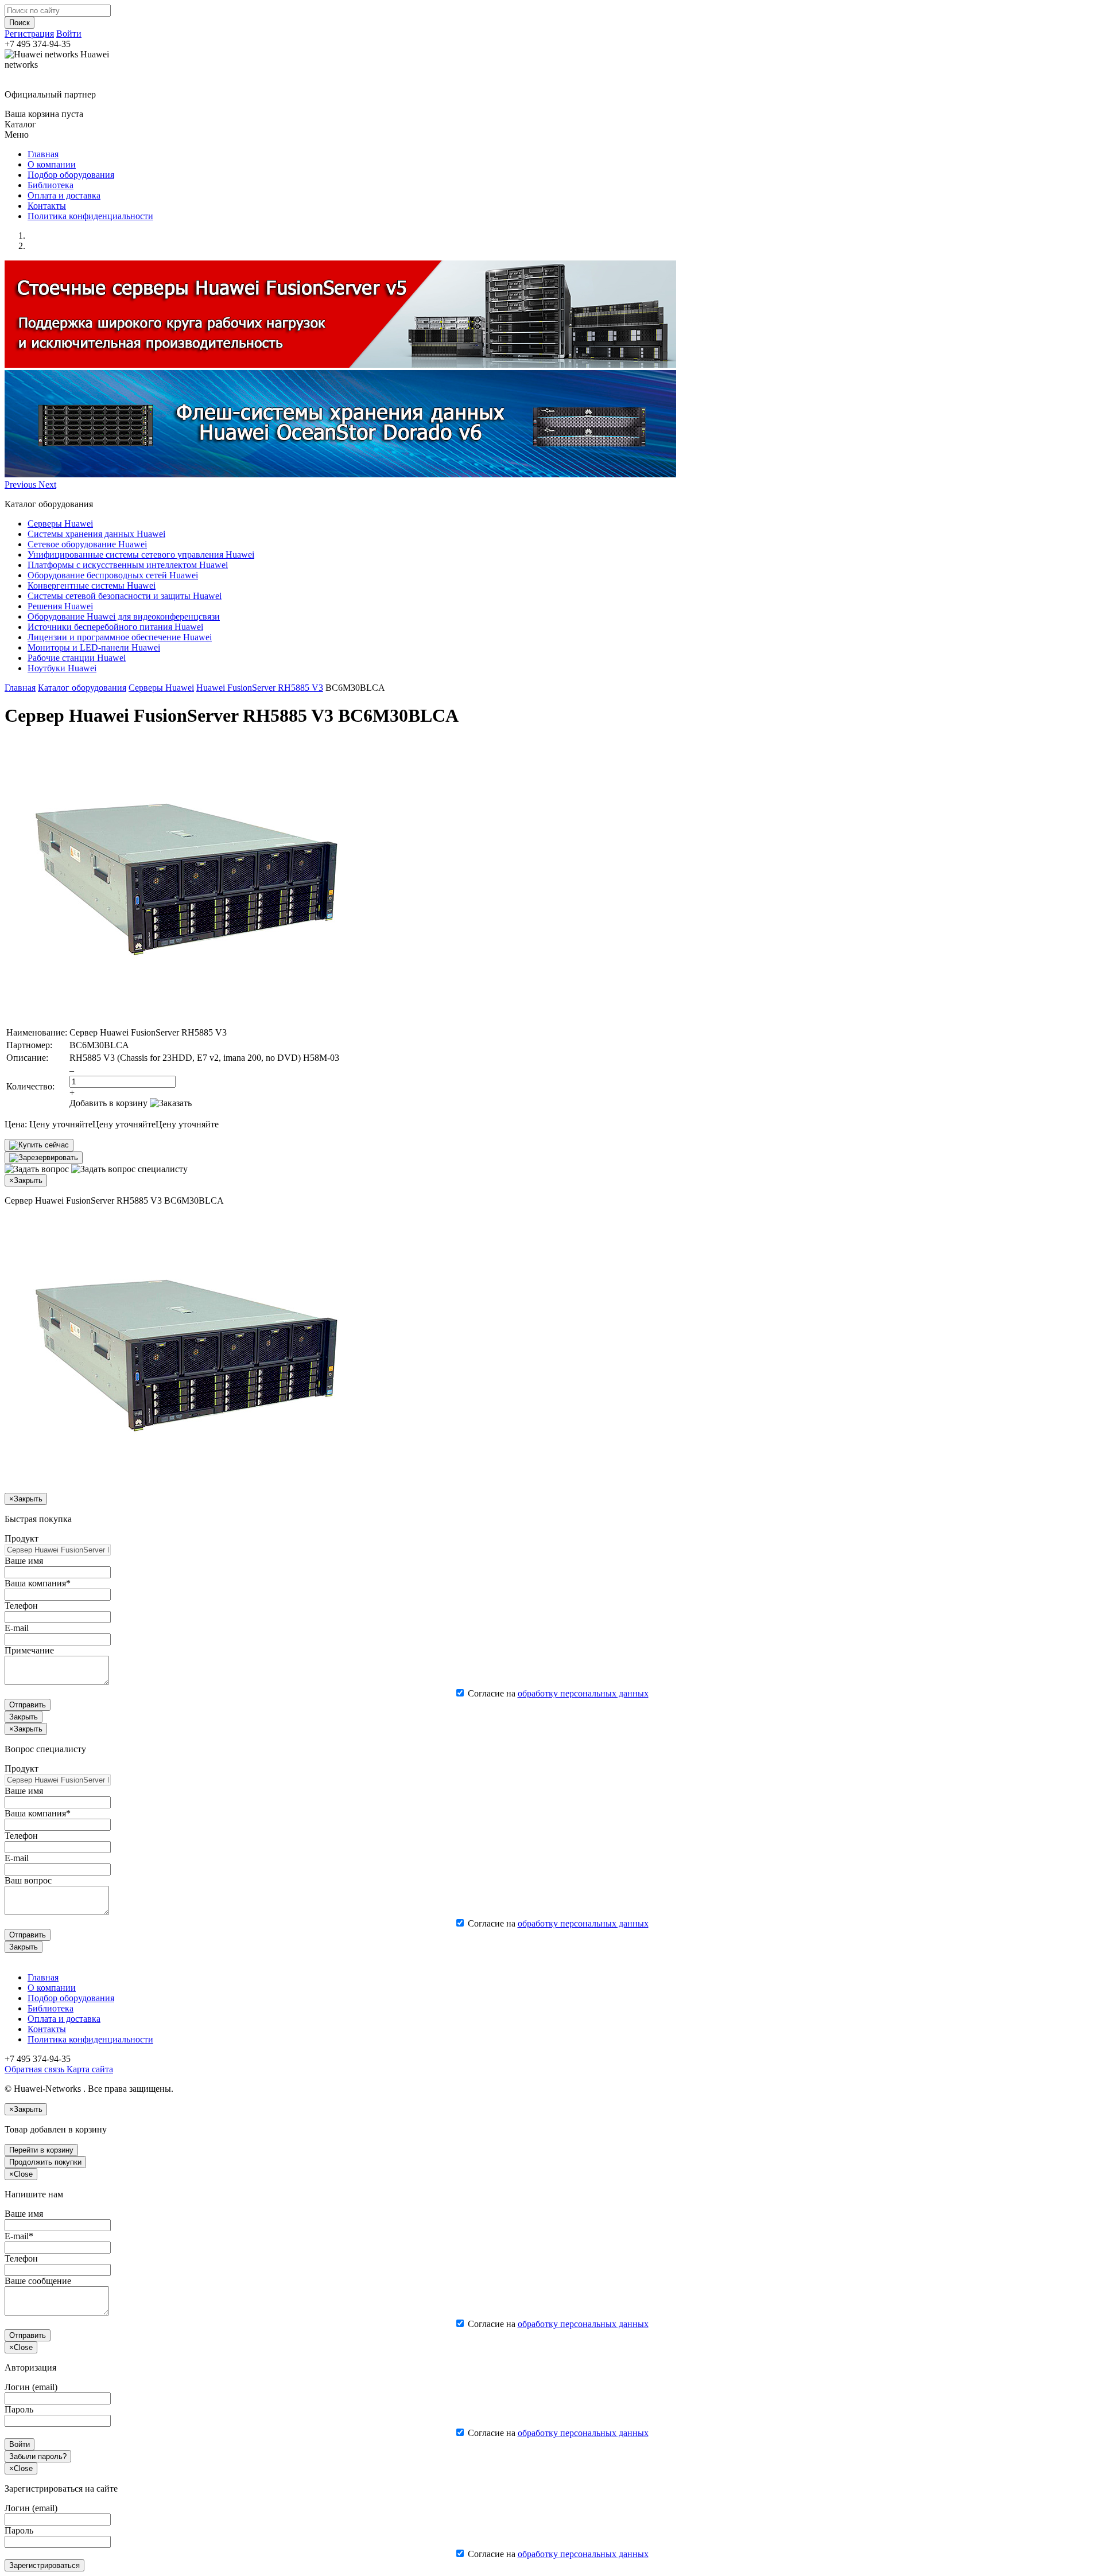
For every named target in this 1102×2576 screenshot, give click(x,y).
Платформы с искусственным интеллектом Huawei (128, 565)
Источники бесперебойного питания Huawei (115, 627)
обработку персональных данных (583, 1693)
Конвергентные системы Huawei (92, 585)
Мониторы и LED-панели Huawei (94, 647)
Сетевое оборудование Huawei (87, 544)
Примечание (29, 1650)
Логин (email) (31, 2387)
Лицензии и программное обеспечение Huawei (120, 637)
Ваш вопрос (28, 1880)
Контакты (47, 206)
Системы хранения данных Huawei (96, 534)
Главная (43, 154)
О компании (52, 164)
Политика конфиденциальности (90, 216)
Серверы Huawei (60, 524)
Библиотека (51, 185)
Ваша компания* (38, 1583)
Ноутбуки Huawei (62, 668)
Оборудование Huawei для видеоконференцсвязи (124, 616)
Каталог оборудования (82, 688)
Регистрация (29, 34)
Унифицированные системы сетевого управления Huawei (141, 554)
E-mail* (19, 2236)
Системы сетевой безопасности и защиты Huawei (125, 596)
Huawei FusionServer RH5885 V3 (260, 688)
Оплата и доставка (64, 195)
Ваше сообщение (38, 2281)
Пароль (19, 2409)
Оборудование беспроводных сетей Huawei (113, 575)
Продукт (22, 1538)
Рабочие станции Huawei (77, 658)
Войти (69, 34)
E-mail (17, 1628)
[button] (22, 485)
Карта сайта (89, 2069)
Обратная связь (34, 2069)
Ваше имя (24, 1561)
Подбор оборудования (71, 175)
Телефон (21, 1606)
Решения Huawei (60, 606)
